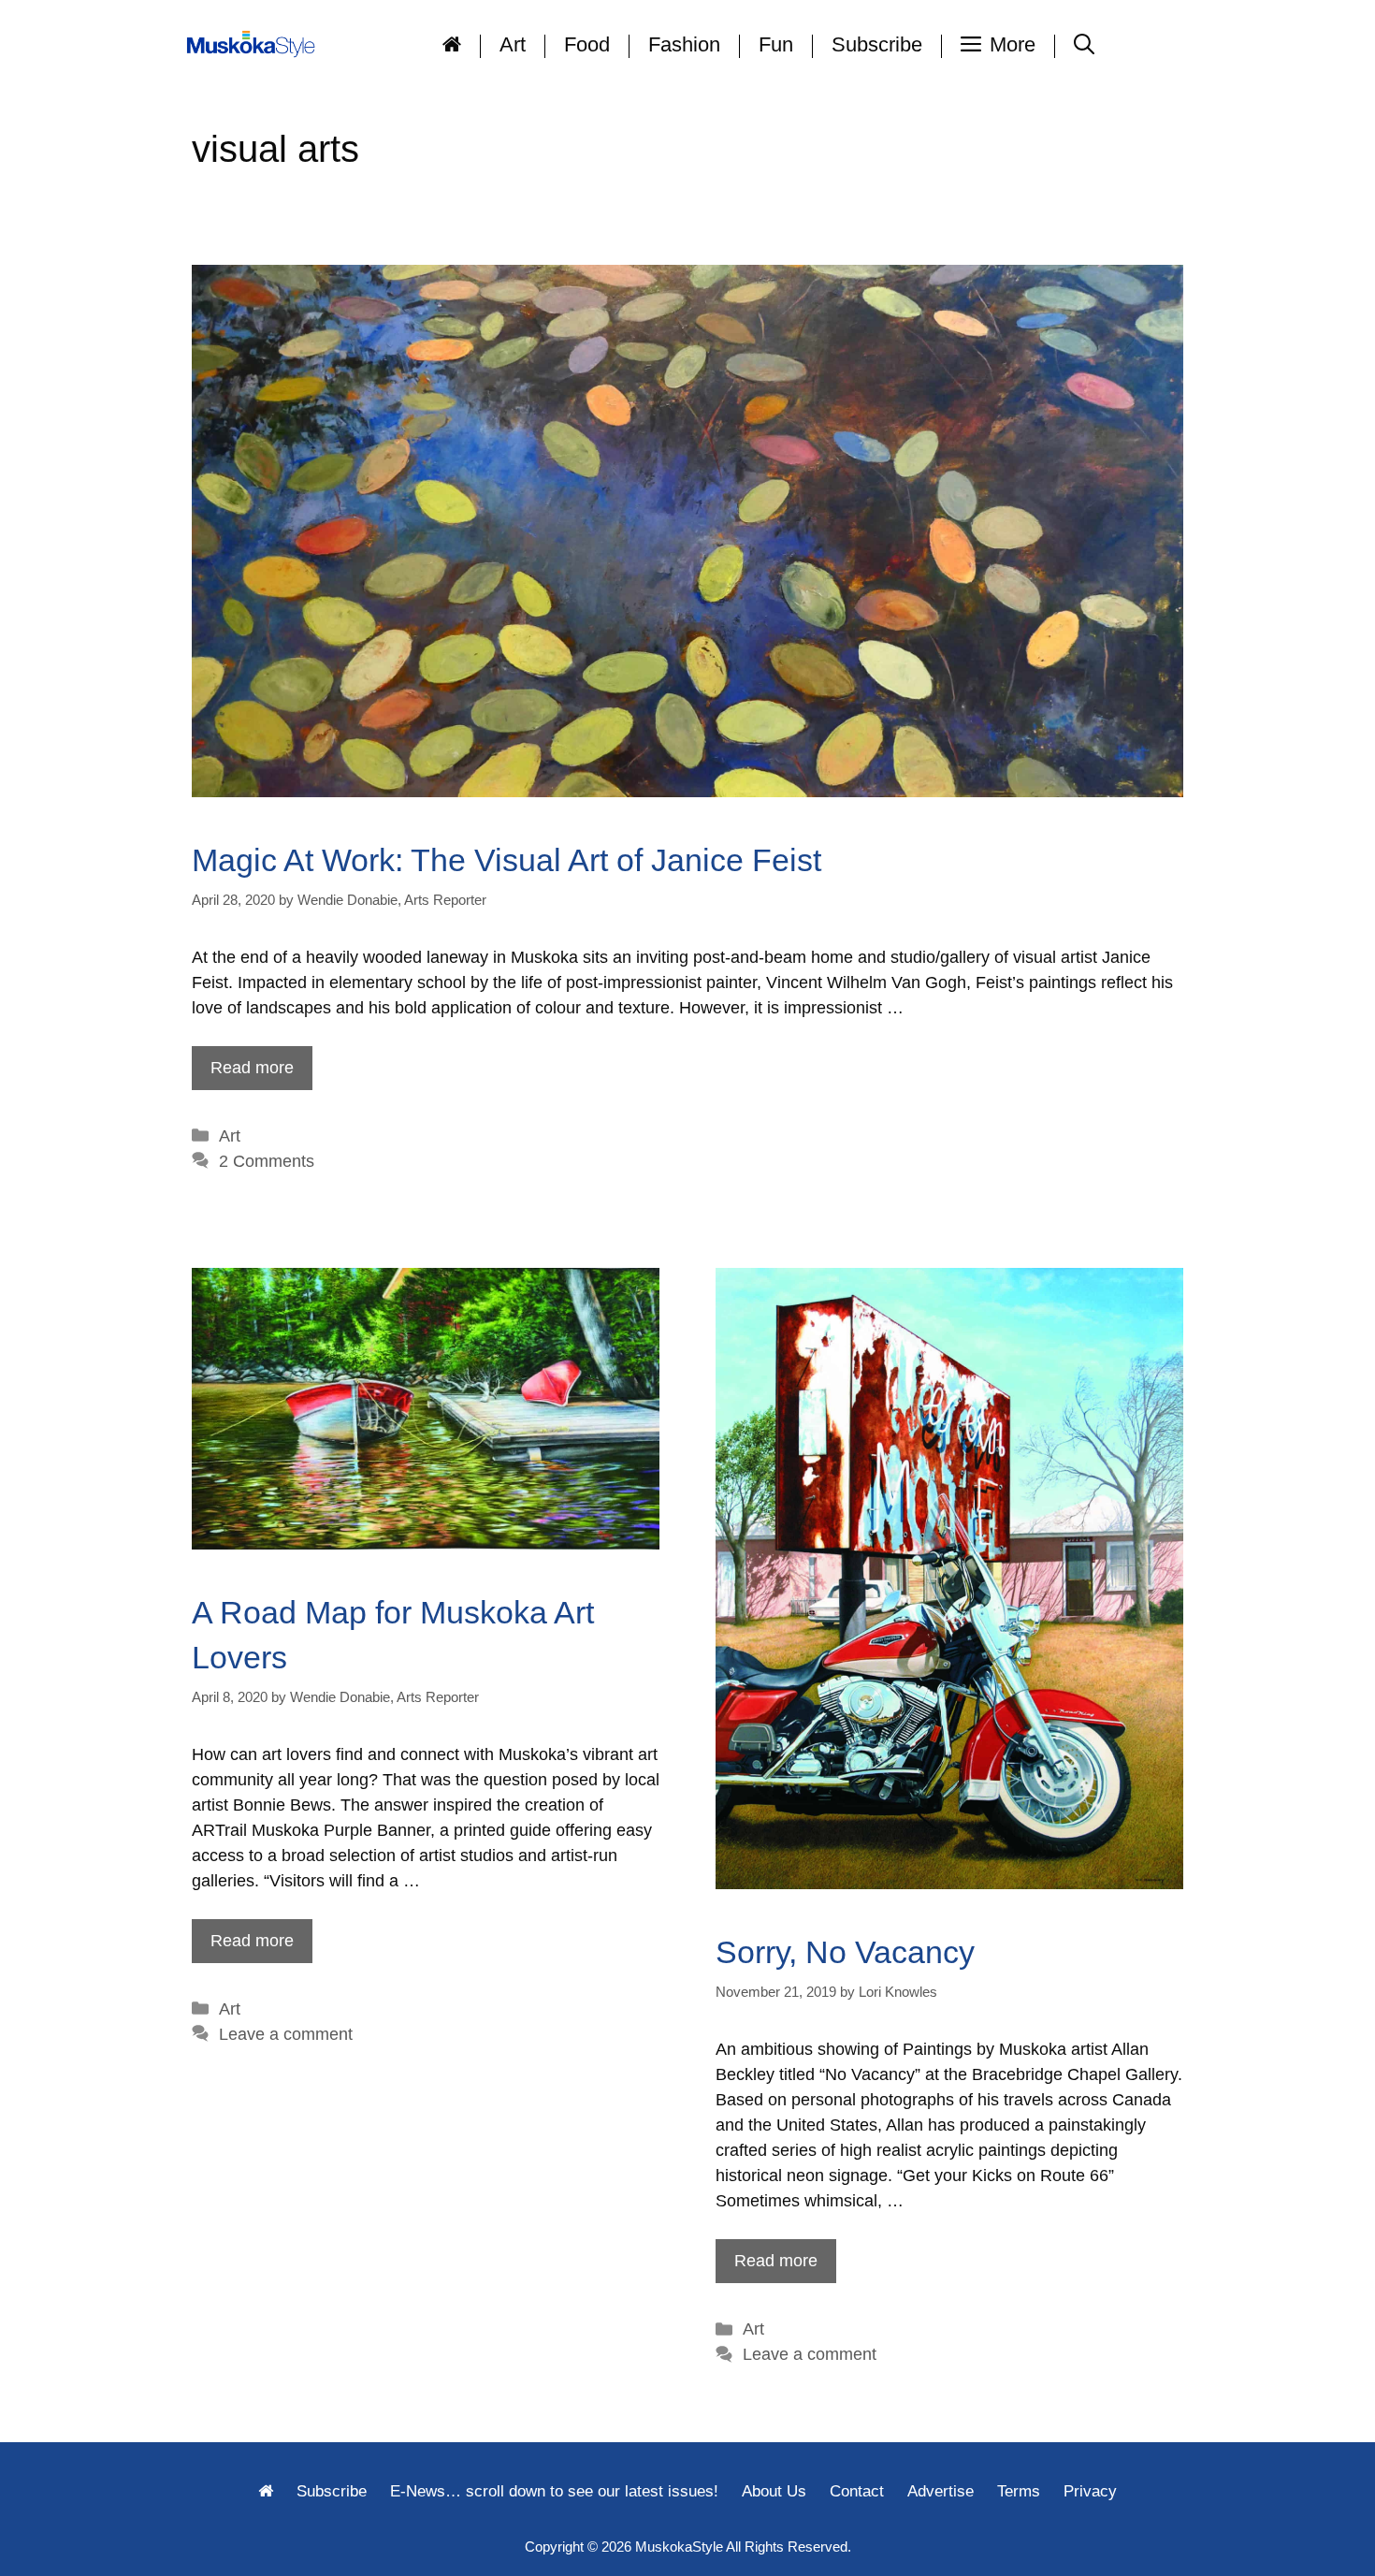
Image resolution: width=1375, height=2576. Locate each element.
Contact (857, 2491)
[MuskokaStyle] (254, 44)
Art (513, 44)
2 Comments (267, 1161)
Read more (252, 1068)
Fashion (684, 44)
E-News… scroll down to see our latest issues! (554, 2491)
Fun (776, 44)
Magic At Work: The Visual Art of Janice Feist (507, 860)
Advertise (941, 2491)
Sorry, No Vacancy (845, 1952)
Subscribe (877, 44)
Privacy (1090, 2491)
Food (587, 44)
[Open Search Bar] (1084, 44)
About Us (774, 2491)
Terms (1019, 2491)
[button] (999, 44)
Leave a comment (286, 2034)
